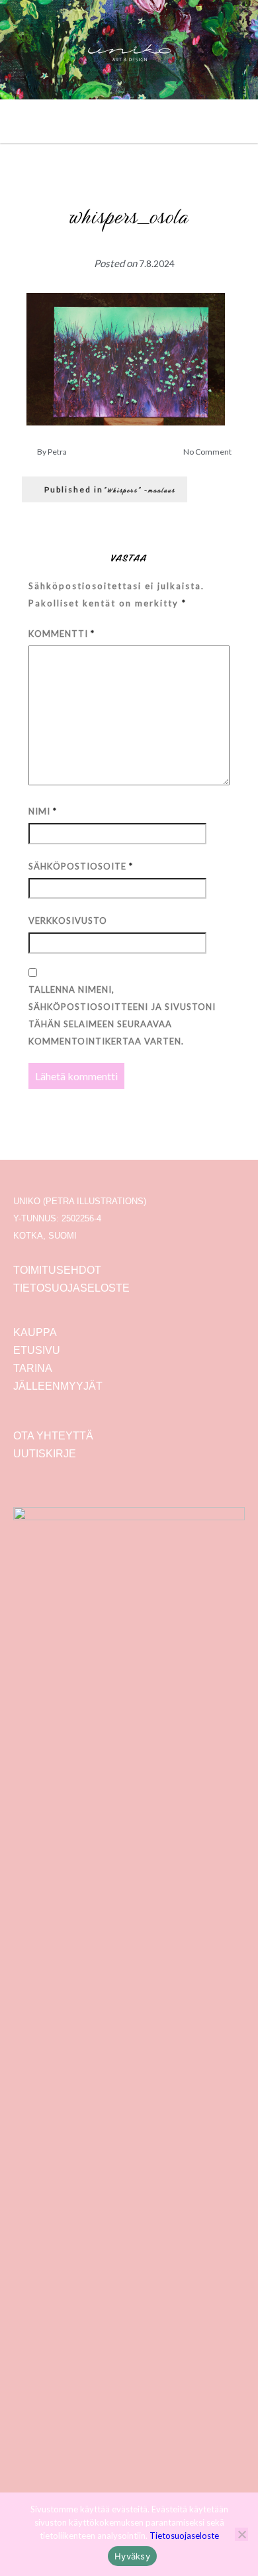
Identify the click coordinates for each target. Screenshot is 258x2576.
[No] (241, 2534)
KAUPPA (35, 1332)
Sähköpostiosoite (81, 866)
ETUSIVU (37, 1350)
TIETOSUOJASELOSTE (71, 1288)
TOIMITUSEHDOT (57, 1270)
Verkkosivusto (68, 921)
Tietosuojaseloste (184, 2536)
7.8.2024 (157, 263)
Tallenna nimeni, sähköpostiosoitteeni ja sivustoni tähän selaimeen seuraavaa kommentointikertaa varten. (122, 1015)
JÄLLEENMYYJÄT (58, 1386)
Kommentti (62, 634)
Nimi (43, 811)
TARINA (33, 1368)
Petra (57, 452)
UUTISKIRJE (45, 1454)
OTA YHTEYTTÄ (53, 1436)
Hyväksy (132, 2556)
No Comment (207, 452)
